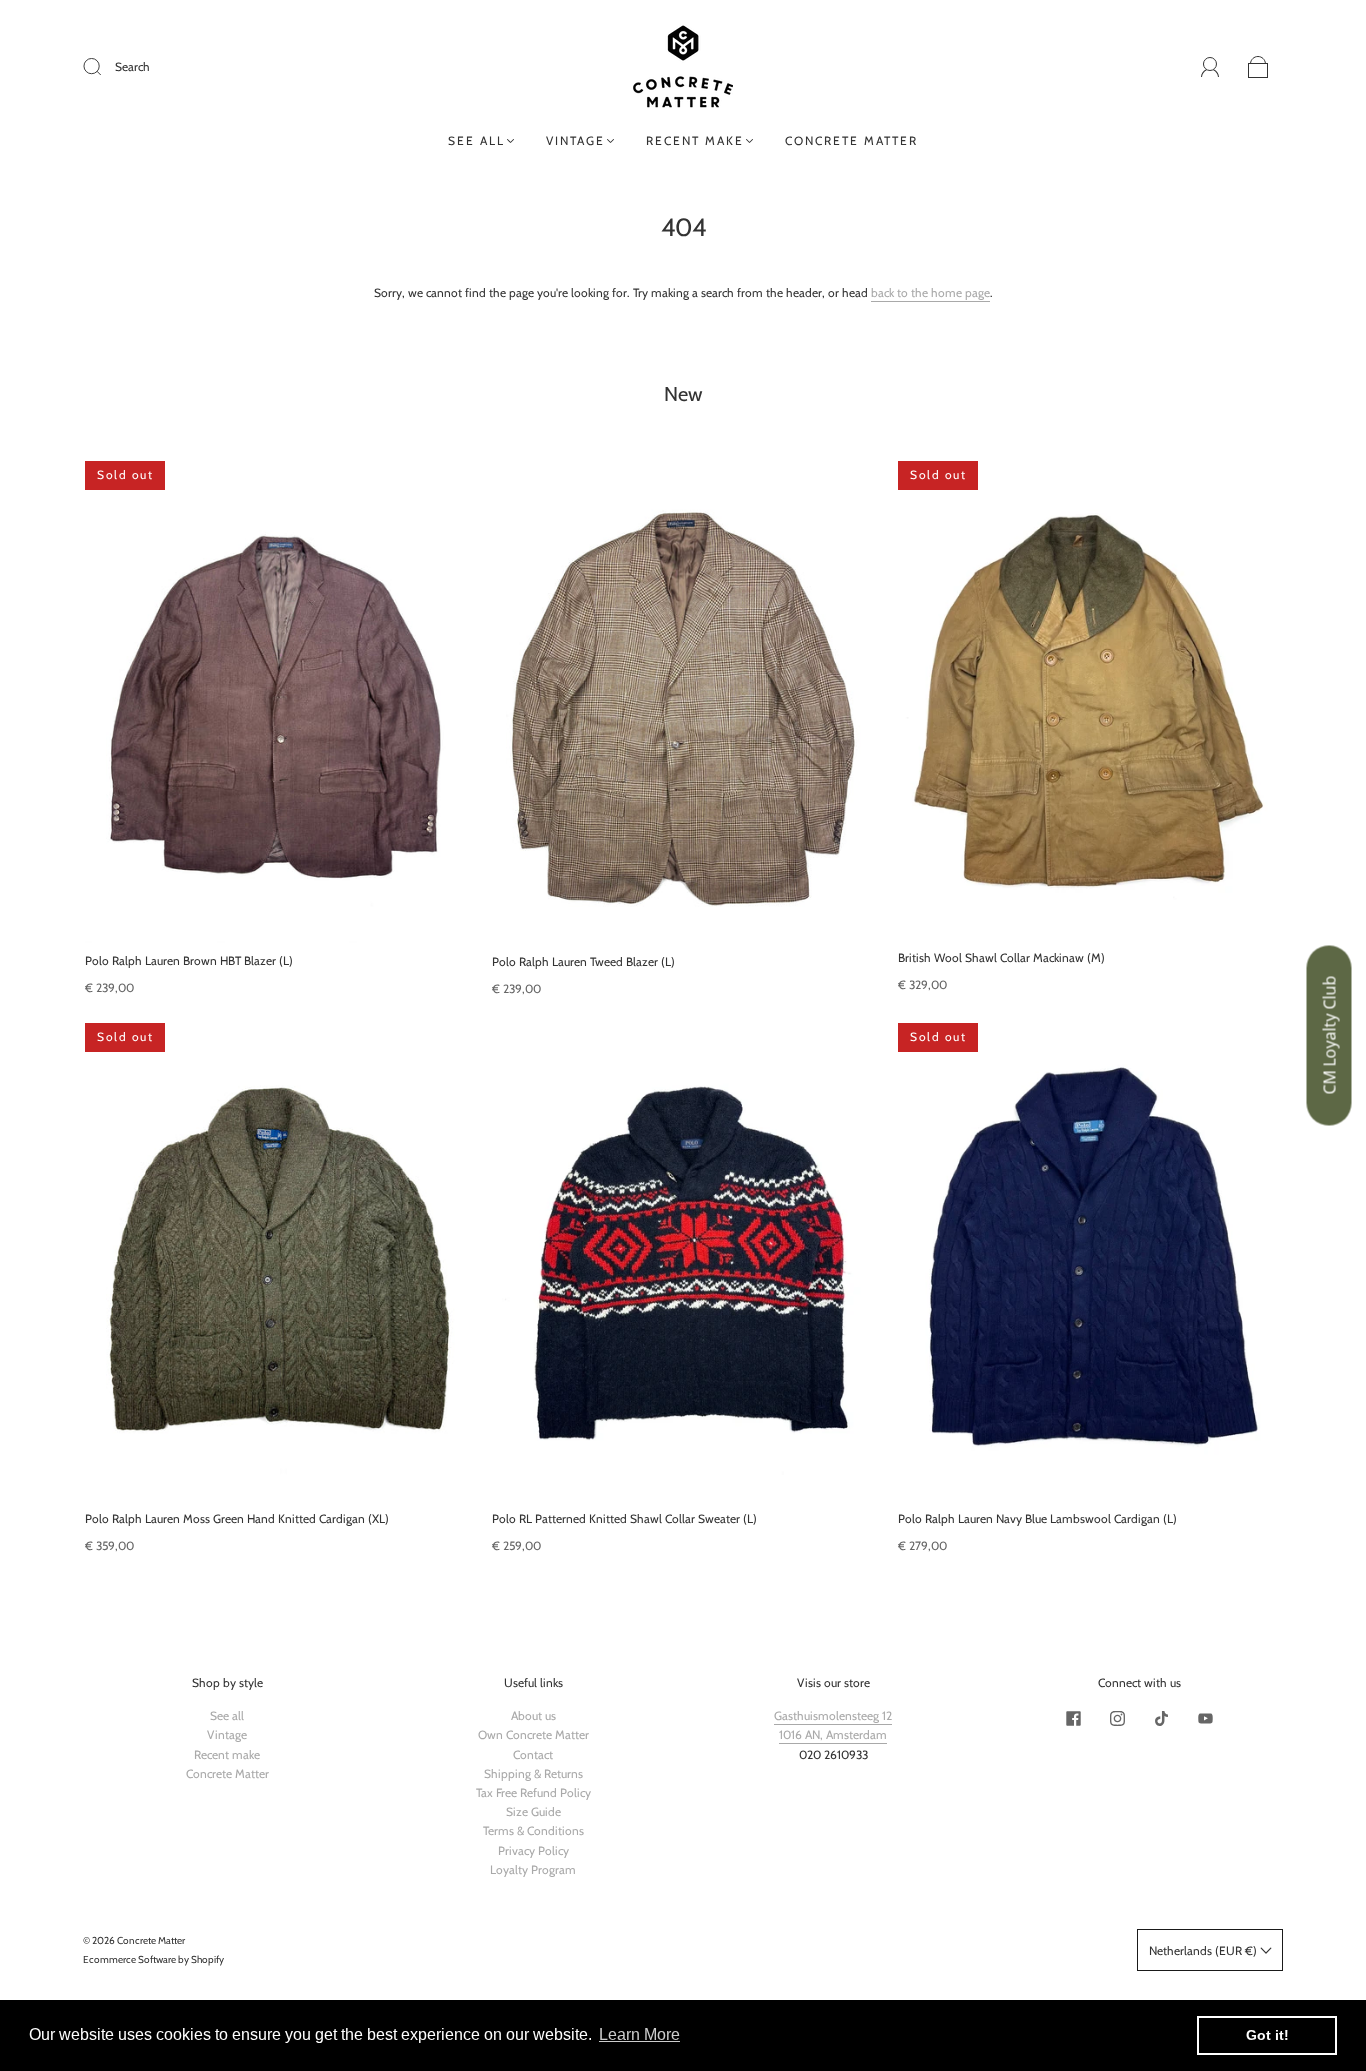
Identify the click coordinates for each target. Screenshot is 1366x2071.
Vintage (575, 140)
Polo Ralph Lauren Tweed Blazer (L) (583, 961)
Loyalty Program (533, 1869)
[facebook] (1073, 1718)
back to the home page (930, 292)
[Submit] (105, 67)
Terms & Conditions (533, 1830)
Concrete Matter (851, 140)
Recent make (695, 140)
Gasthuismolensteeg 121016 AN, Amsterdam (833, 1725)
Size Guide (533, 1811)
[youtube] (1205, 1718)
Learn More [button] (639, 2034)
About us (533, 1715)
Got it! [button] (1267, 2035)
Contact (533, 1754)
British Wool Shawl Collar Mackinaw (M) (1001, 957)
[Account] (1210, 66)
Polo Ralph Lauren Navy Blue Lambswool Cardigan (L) (1037, 1518)
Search (132, 66)
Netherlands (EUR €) (1204, 1950)
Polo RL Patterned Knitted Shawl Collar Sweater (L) (624, 1518)
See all (476, 140)
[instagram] (1117, 1718)
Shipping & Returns (533, 1773)
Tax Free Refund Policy (533, 1792)
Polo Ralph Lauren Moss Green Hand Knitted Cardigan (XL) (237, 1518)
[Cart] (1258, 67)
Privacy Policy (533, 1850)
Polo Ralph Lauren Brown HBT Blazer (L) (189, 960)
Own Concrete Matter (533, 1734)
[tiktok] (1161, 1718)
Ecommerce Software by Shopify (153, 1959)
